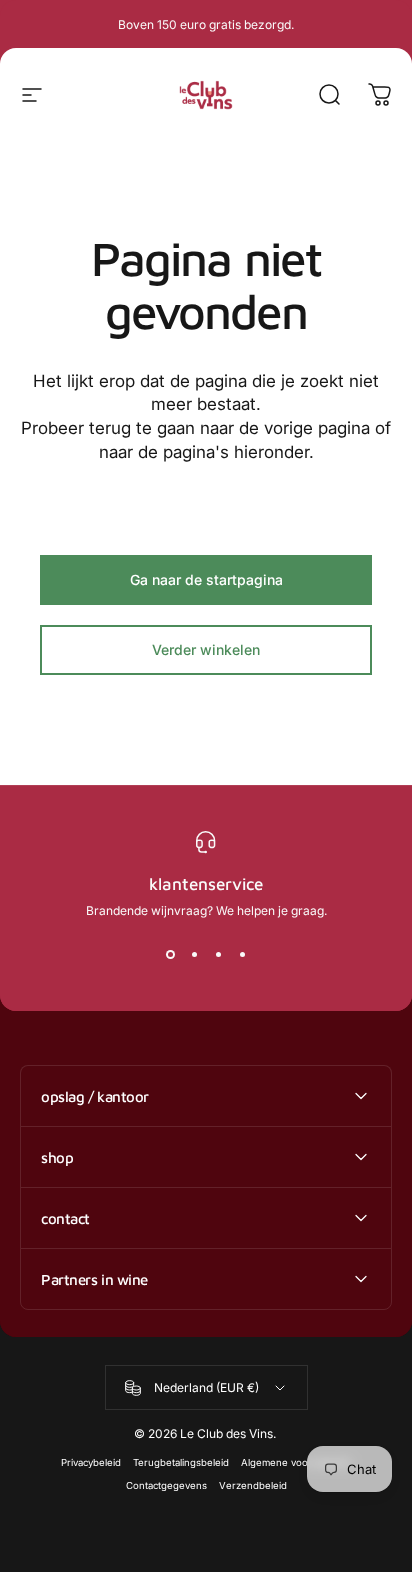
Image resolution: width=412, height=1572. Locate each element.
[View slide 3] (218, 954)
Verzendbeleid (253, 1485)
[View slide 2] (194, 954)
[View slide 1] (170, 954)
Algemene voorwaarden (296, 1462)
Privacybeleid (91, 1462)
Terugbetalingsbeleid (181, 1462)
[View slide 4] (242, 954)
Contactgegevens (166, 1485)
